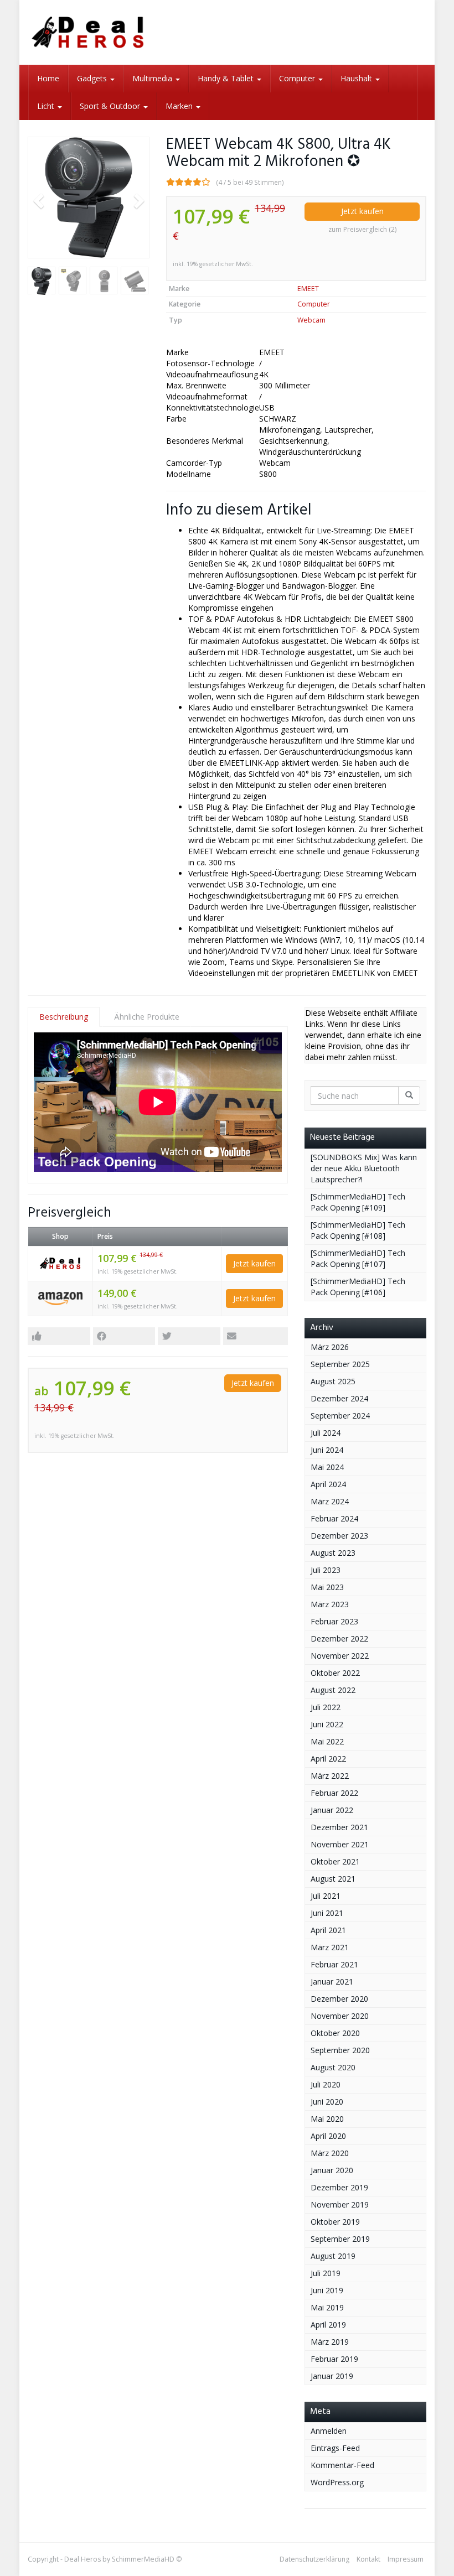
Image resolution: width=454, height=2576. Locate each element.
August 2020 (333, 2067)
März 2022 (330, 1776)
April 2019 (328, 2325)
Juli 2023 (326, 1570)
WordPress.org (337, 2482)
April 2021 (328, 1930)
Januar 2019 (332, 2376)
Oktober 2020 (335, 2033)
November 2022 (340, 1656)
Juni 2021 (327, 1913)
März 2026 (330, 1347)
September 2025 (340, 1364)
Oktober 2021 (335, 1861)
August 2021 (333, 1879)
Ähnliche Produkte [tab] (147, 1017)
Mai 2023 (327, 1587)
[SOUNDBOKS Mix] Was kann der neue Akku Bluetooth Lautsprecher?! (364, 1168)
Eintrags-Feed (335, 2448)
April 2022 (328, 1759)
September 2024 (340, 1416)
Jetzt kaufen (362, 211)
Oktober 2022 (335, 1673)
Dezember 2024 (339, 1398)
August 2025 (333, 1381)
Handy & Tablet (227, 78)
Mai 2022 (327, 1741)
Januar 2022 (332, 1810)
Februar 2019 (334, 2359)
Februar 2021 (334, 1964)
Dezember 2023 (339, 1536)
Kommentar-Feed (342, 2465)
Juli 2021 (326, 1896)
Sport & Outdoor (111, 106)
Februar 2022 (334, 1793)
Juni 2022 (327, 1724)
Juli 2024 (326, 1433)
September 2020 (340, 2050)
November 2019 (340, 2204)
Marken (180, 106)
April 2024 (328, 1484)
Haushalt (357, 78)
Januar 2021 (332, 1982)
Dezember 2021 (339, 1827)
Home (48, 78)
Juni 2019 (327, 2290)
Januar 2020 (332, 2170)
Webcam (311, 320)
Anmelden (329, 2431)
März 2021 (330, 1947)
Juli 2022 (326, 1707)
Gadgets (93, 78)
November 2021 (340, 1844)
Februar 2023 (334, 1621)
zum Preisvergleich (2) (362, 229)
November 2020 (340, 2016)
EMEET (308, 289)
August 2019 (333, 2256)
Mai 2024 (327, 1467)
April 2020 (328, 2136)
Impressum (406, 2559)
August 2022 (333, 1690)
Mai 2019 (327, 2307)
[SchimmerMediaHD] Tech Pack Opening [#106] (358, 1287)
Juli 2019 (326, 2273)
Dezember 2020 (339, 1999)
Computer (298, 78)
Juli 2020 (326, 2084)
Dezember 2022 (339, 1638)
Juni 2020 (327, 2102)
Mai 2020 (327, 2119)
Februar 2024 (334, 1518)
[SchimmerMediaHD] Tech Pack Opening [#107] (358, 1258)
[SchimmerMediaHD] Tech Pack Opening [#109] (358, 1202)
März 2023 (330, 1604)
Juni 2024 (327, 1450)
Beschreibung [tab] (64, 1017)
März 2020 (330, 2153)
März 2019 (330, 2342)
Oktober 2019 (335, 2222)
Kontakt (368, 2559)
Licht (47, 106)
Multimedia (153, 78)
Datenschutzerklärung (314, 2559)
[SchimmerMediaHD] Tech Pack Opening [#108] (358, 1230)
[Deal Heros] (89, 32)
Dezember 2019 (339, 2187)
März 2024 (330, 1501)
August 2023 (333, 1553)
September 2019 (340, 2239)
